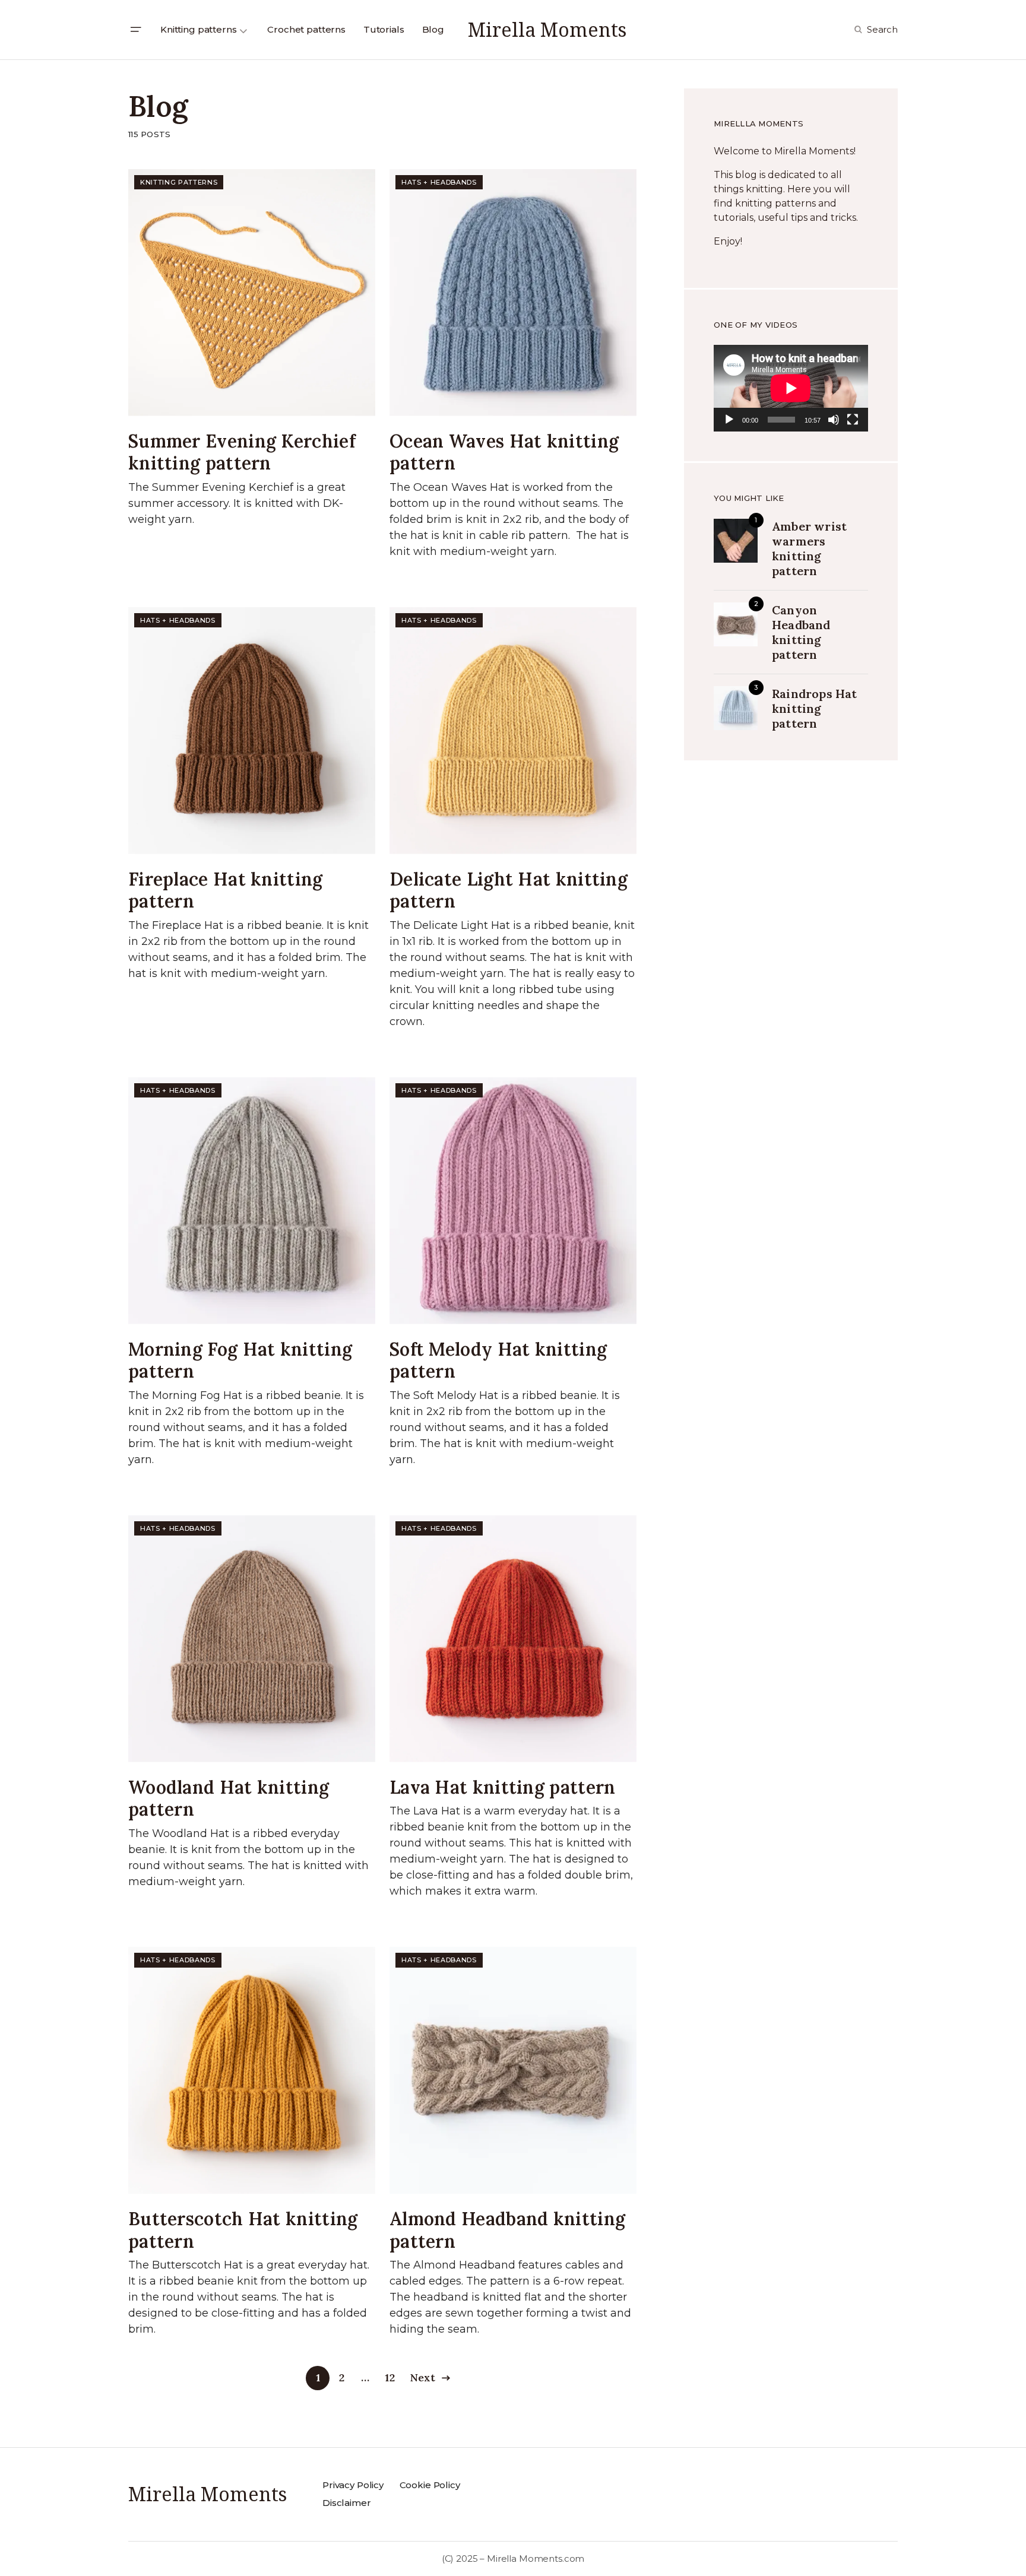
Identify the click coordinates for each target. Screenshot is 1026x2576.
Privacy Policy (353, 2485)
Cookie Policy (430, 2485)
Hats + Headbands (439, 182)
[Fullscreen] (853, 420)
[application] (791, 388)
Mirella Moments (547, 29)
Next (423, 2377)
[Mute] (834, 420)
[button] (135, 30)
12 (389, 2377)
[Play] (729, 420)
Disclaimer (347, 2503)
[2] (736, 623)
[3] (736, 707)
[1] (736, 540)
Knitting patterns (179, 182)
